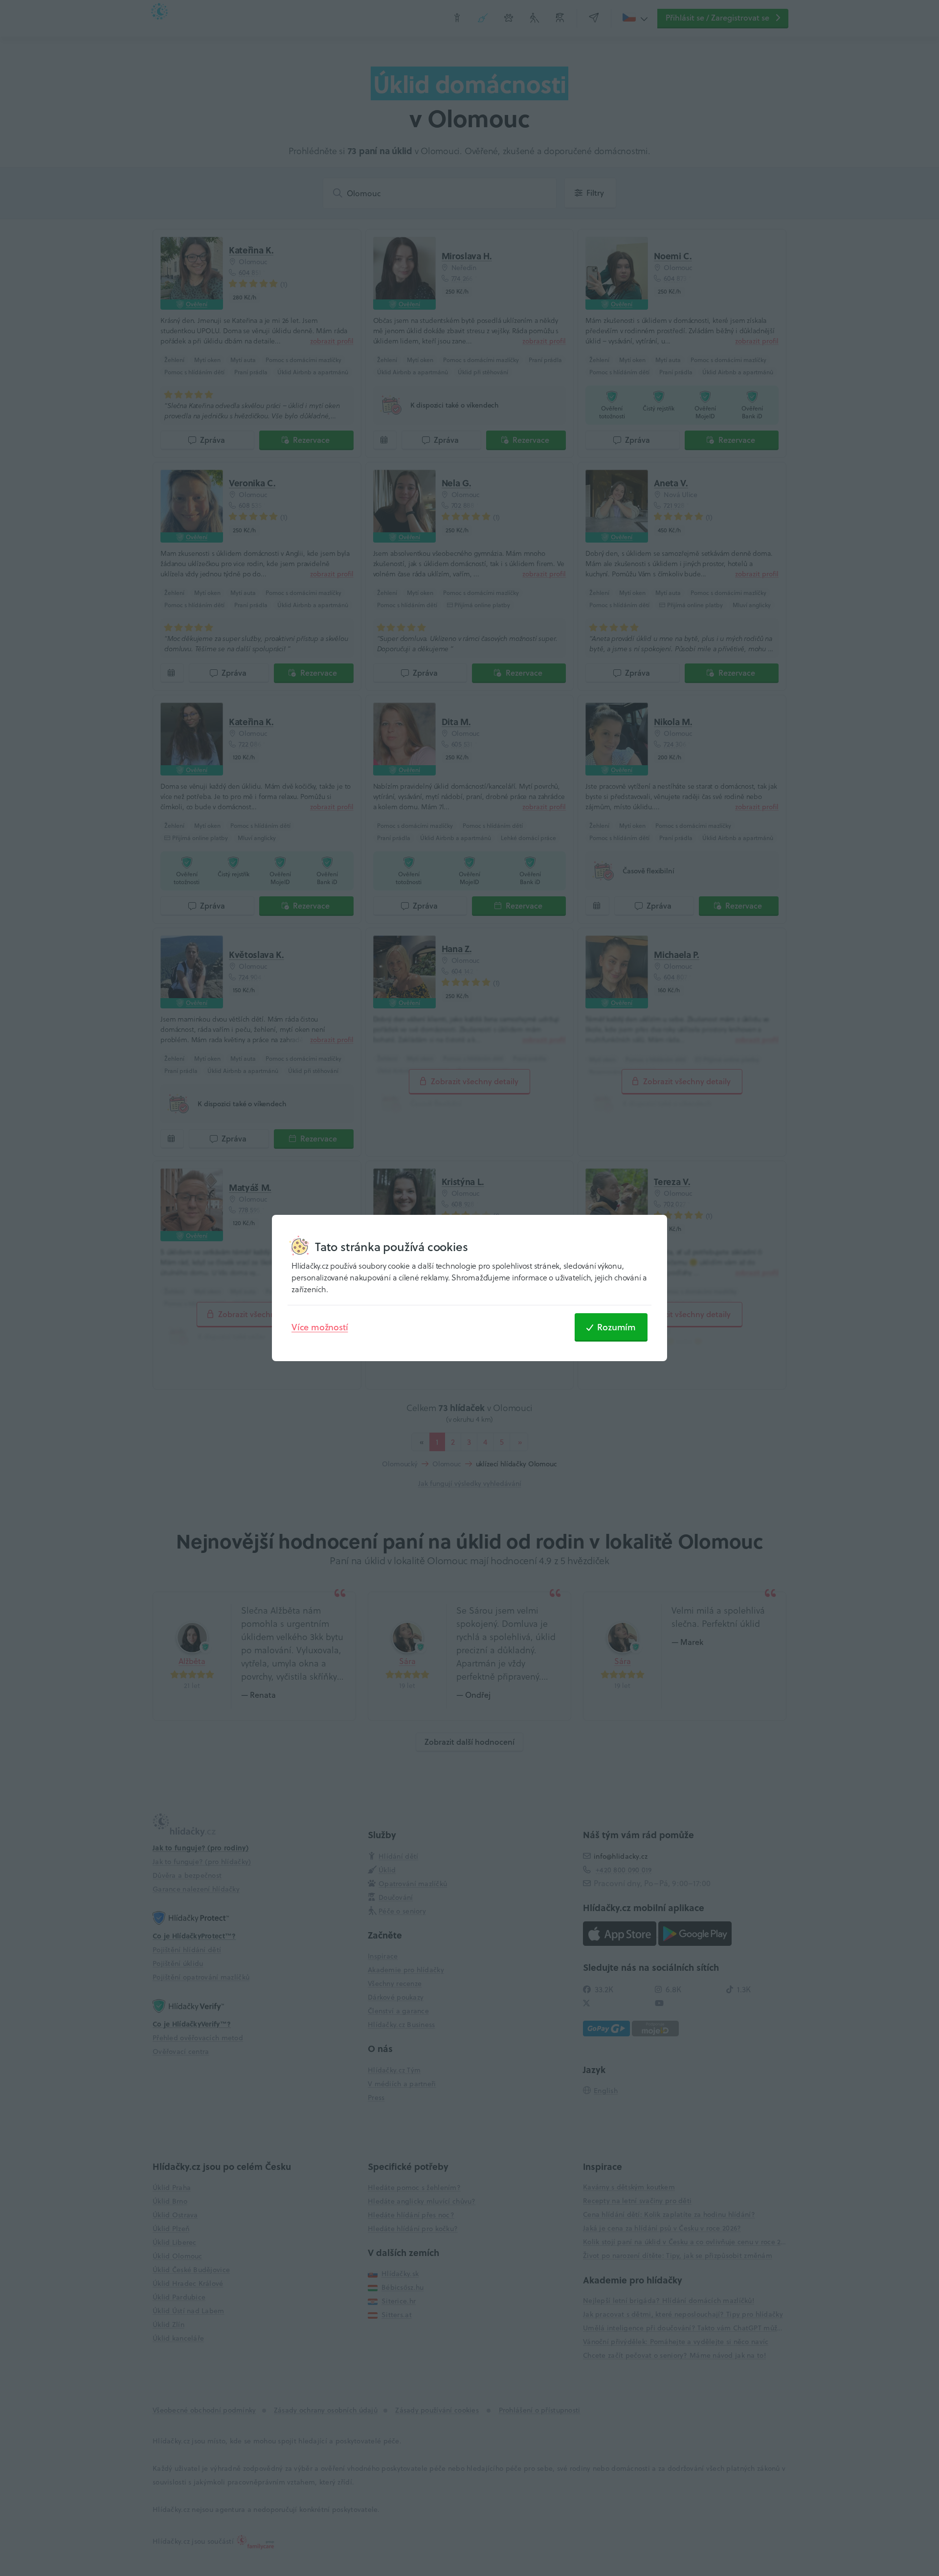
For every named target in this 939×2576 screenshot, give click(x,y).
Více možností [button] (320, 1327)
